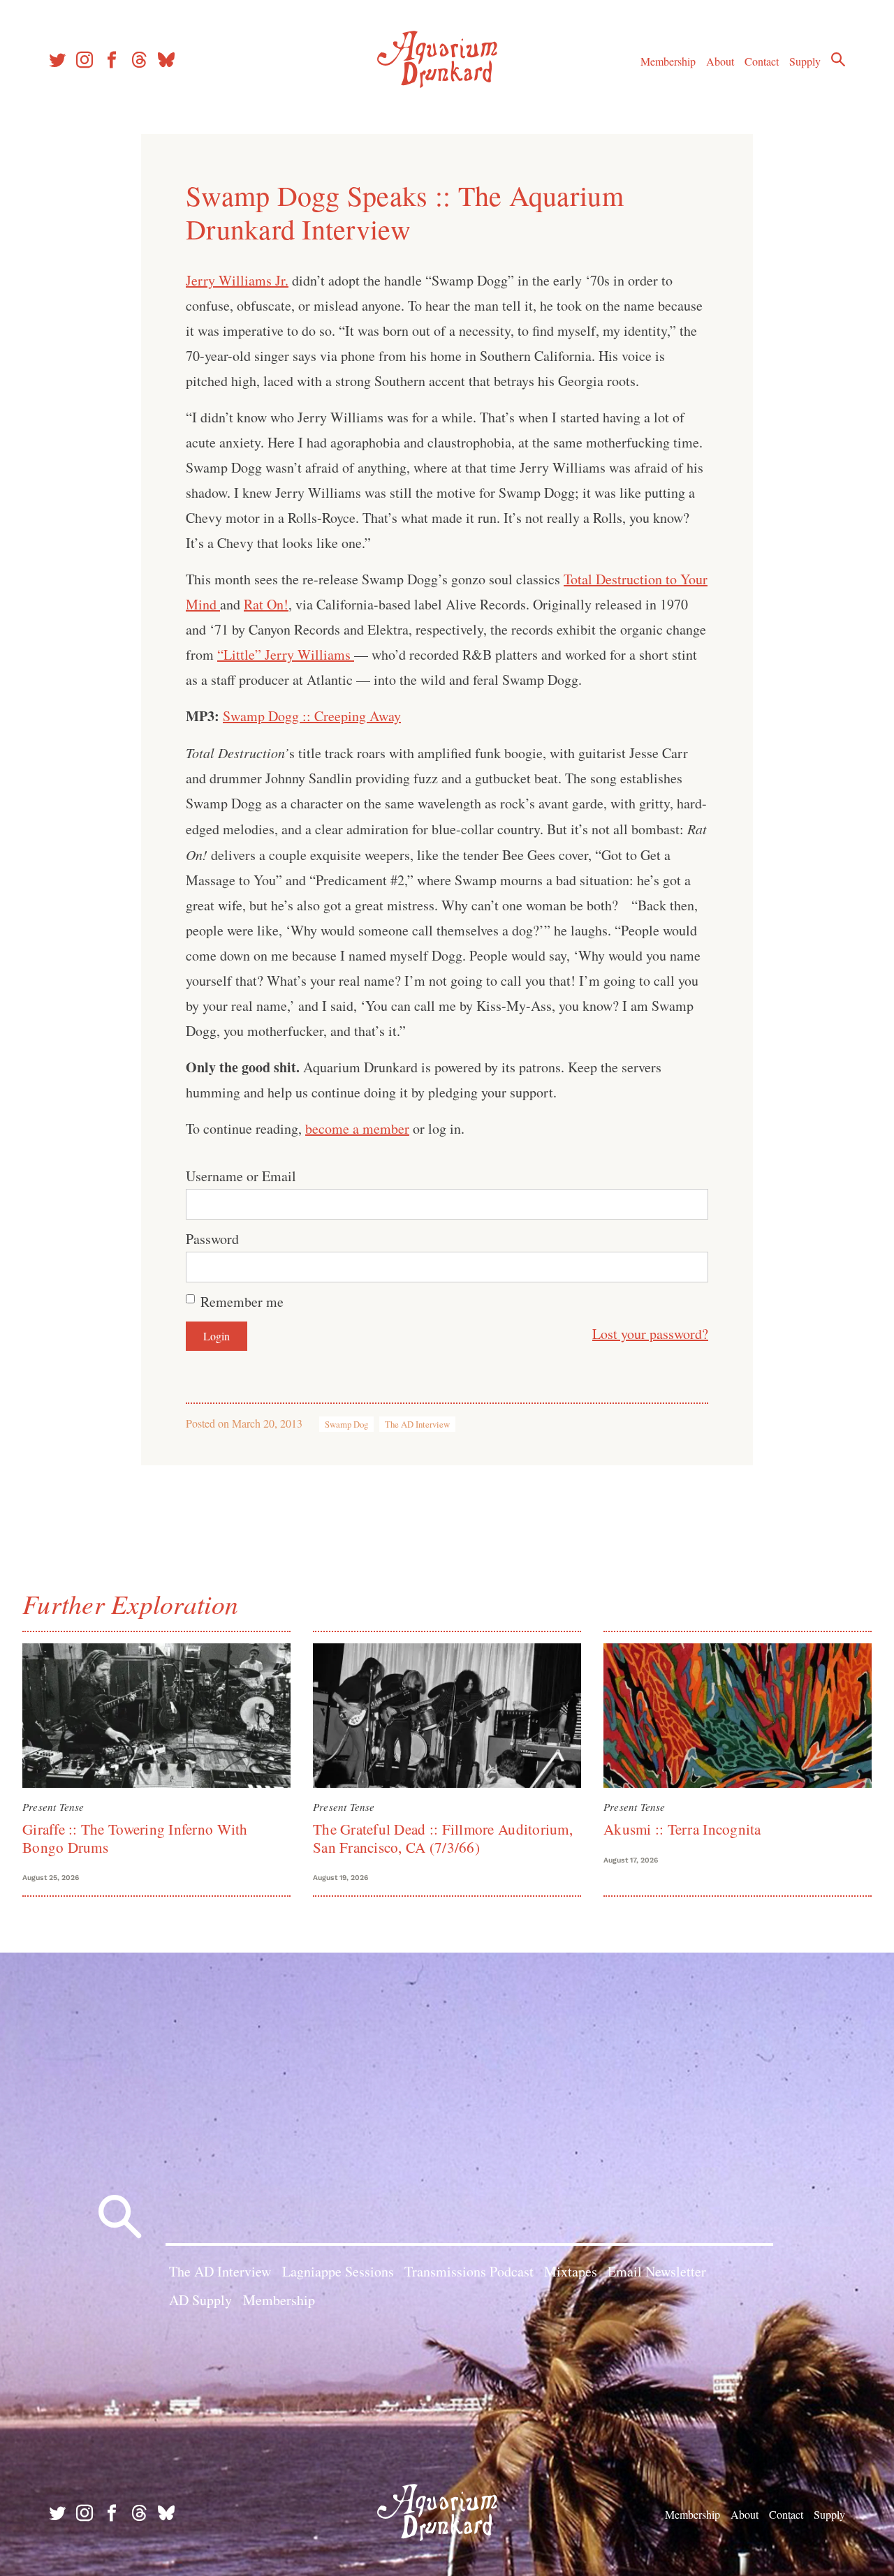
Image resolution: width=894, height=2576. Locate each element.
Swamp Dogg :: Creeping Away (312, 716)
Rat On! (266, 604)
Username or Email (241, 1176)
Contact (762, 61)
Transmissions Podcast (469, 2271)
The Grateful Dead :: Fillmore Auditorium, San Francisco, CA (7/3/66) (443, 1838)
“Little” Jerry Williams (286, 654)
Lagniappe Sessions (338, 2271)
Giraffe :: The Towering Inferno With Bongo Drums (135, 1838)
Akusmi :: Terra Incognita (682, 1829)
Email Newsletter (657, 2271)
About (720, 61)
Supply (805, 61)
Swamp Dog (346, 1424)
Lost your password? (650, 1334)
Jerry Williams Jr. (237, 280)
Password (212, 1239)
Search (838, 59)
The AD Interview (417, 1424)
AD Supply (200, 2300)
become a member (357, 1128)
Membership (668, 61)
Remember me (242, 1302)
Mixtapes (571, 2271)
